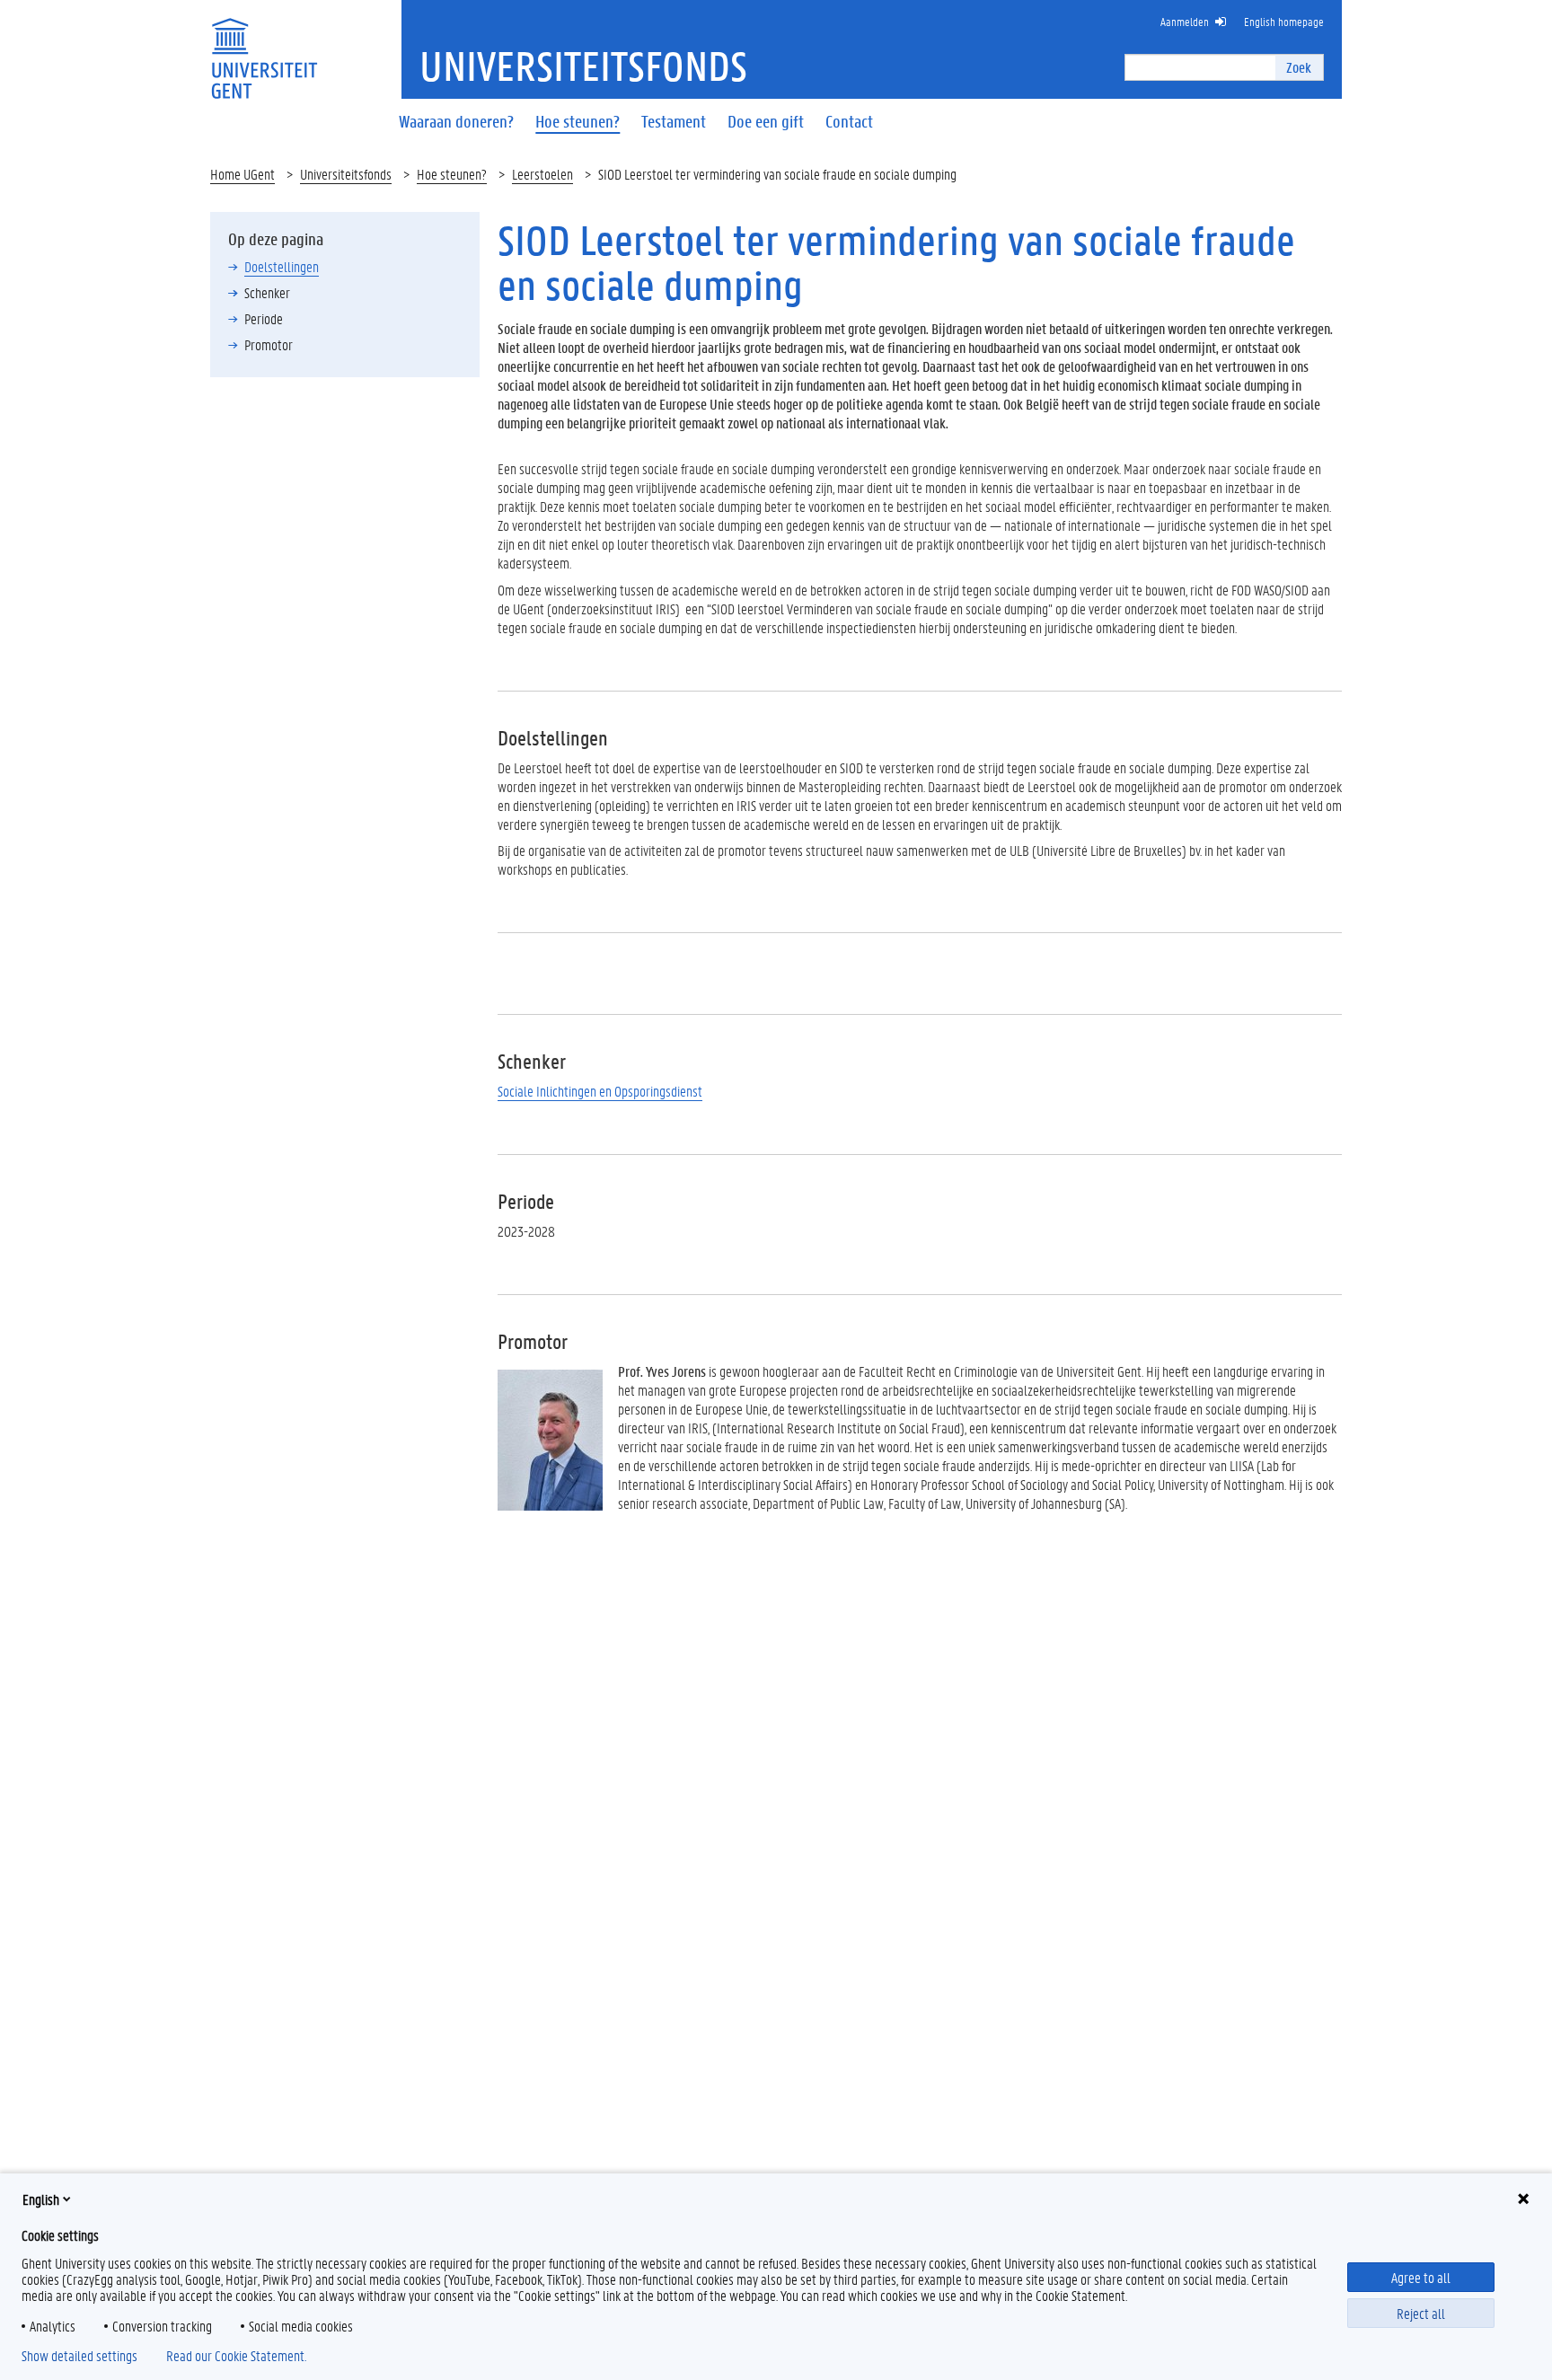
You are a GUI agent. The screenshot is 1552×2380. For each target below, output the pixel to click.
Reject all (1421, 2313)
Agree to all (1421, 2277)
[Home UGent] (264, 47)
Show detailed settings (79, 2356)
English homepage (1284, 21)
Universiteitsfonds (346, 174)
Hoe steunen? (452, 174)
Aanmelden (1185, 21)
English (41, 2199)
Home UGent (242, 174)
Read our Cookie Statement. (236, 2356)
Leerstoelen (542, 174)
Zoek (1299, 67)
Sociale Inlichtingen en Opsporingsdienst (600, 1091)
